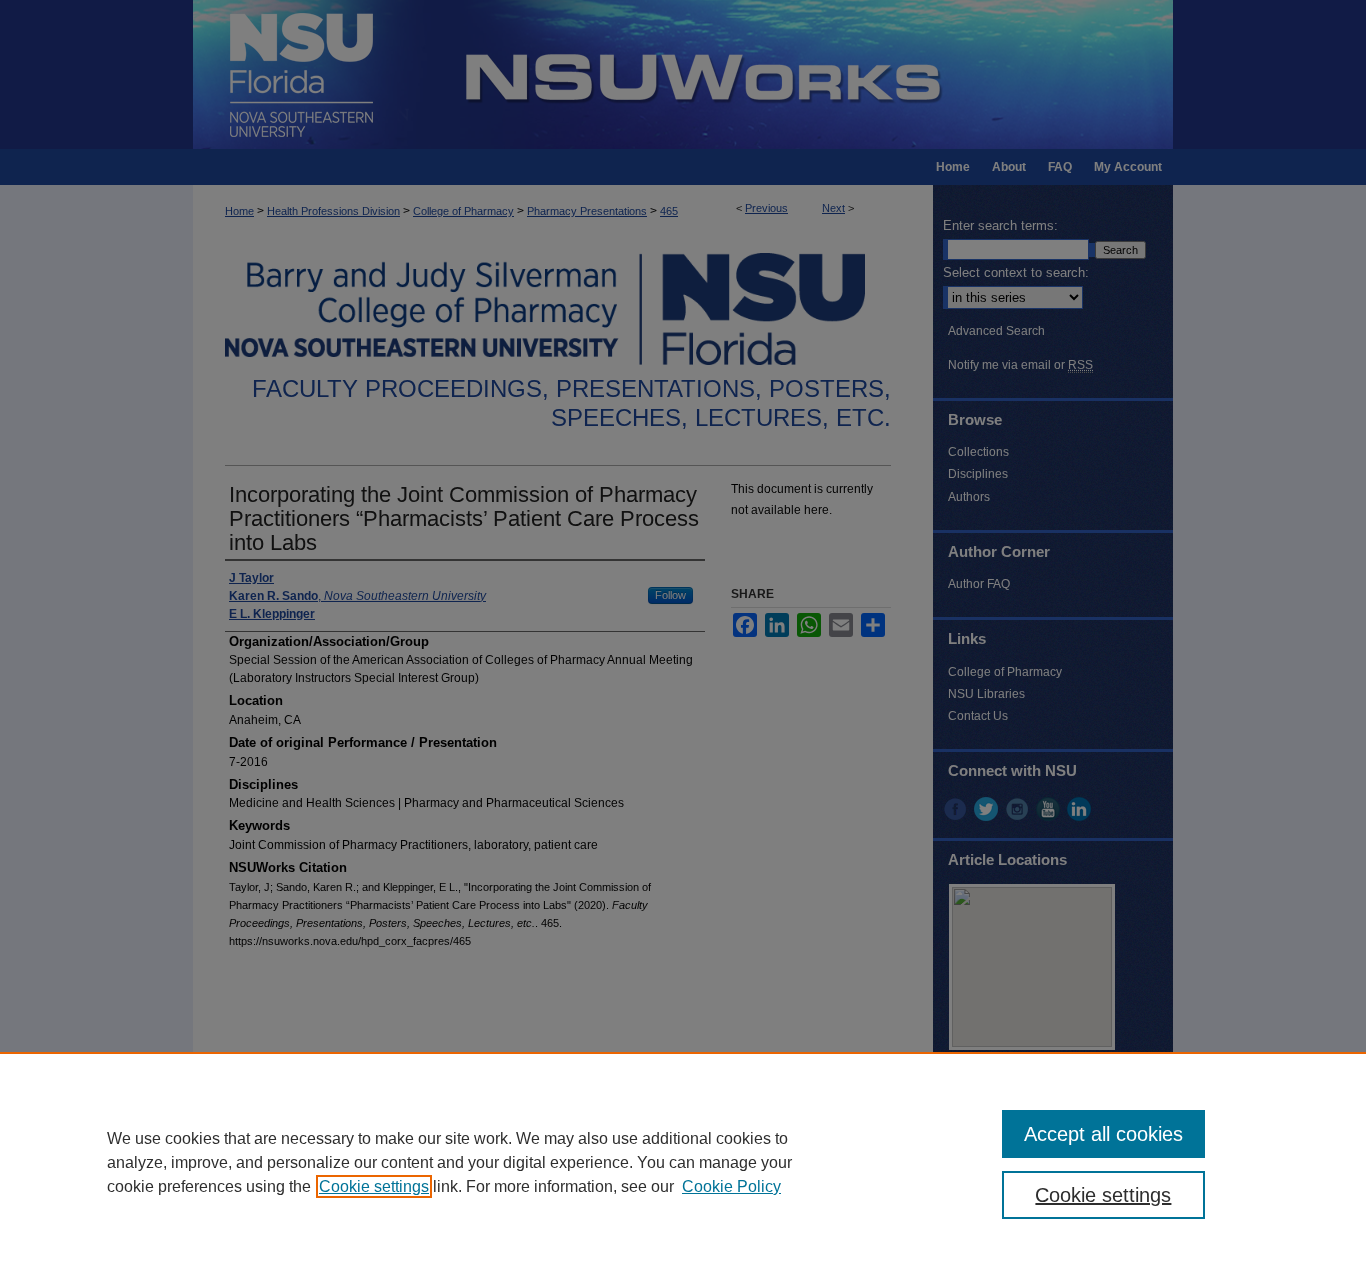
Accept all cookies (1103, 1134)
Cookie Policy (731, 1186)
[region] (683, 1162)
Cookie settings (374, 1186)
